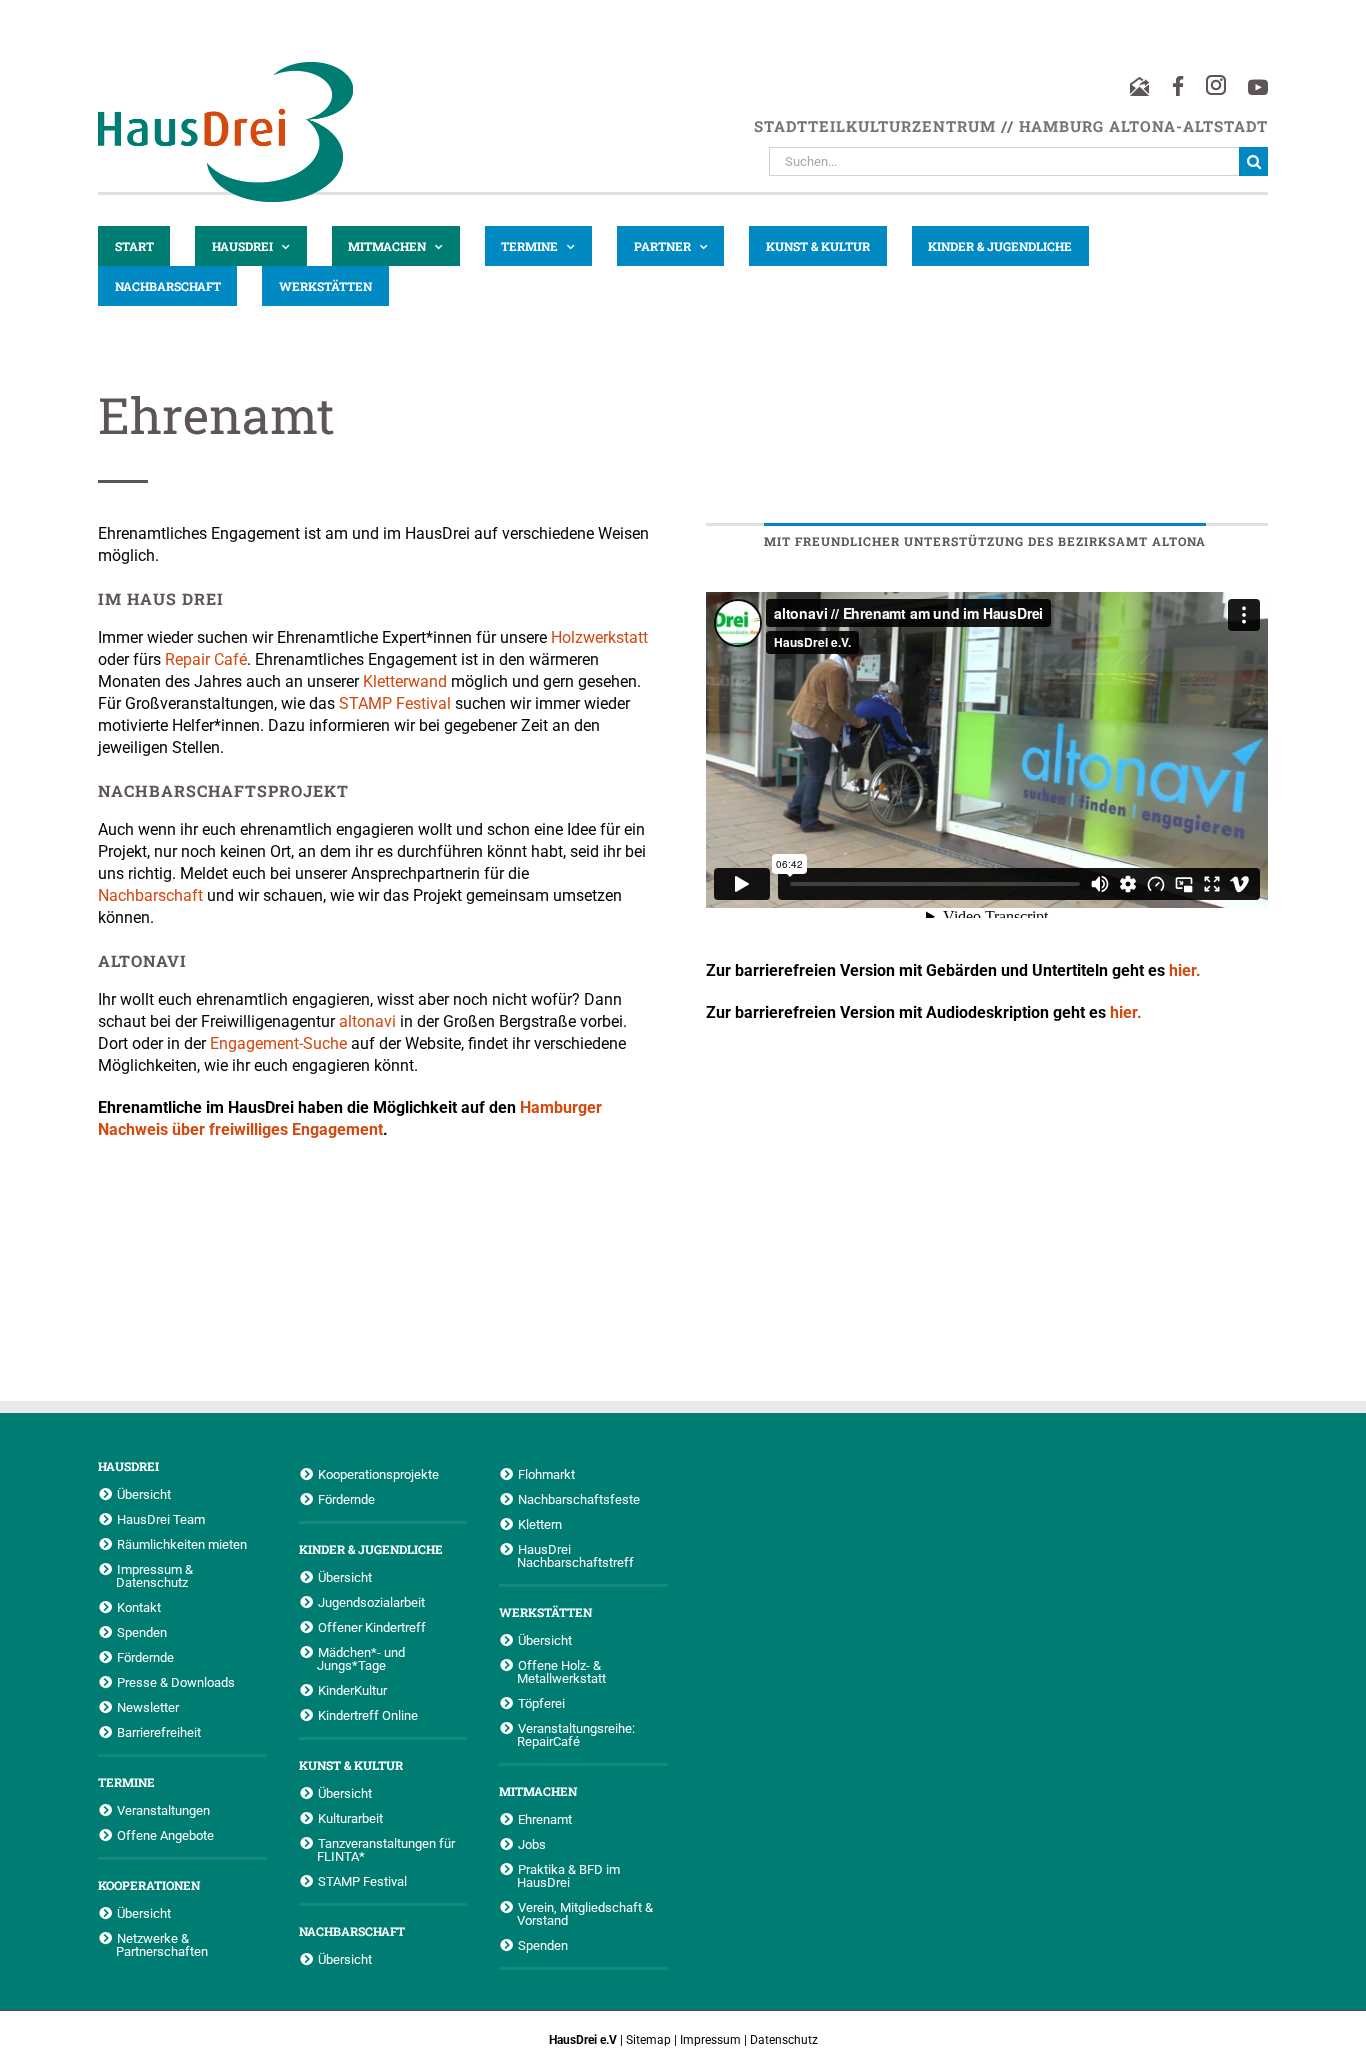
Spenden (142, 1632)
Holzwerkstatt (599, 637)
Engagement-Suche (278, 1043)
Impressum (710, 2040)
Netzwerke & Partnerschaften (162, 1944)
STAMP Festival (395, 703)
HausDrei (128, 1466)
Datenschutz (784, 2040)
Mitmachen (538, 1791)
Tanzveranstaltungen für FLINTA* (386, 1849)
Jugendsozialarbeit (371, 1602)
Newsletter (148, 1707)
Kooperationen (149, 1885)
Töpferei (541, 1703)
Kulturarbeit (350, 1818)
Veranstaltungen (163, 1810)
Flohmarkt (546, 1474)
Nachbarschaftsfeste (579, 1499)
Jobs (532, 1844)
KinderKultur (352, 1690)
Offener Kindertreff (372, 1627)
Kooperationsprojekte (378, 1474)
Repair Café (206, 659)
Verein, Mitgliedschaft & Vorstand (585, 1913)
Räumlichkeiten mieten (182, 1544)
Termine (126, 1782)
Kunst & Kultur (351, 1765)
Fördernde (145, 1657)
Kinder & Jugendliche (371, 1549)
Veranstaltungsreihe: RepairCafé (576, 1734)
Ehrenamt (545, 1819)
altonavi (367, 1021)
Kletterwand (407, 681)
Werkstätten (545, 1612)
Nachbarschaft (150, 895)
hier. (1185, 970)
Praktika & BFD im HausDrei (568, 1875)
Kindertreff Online (368, 1715)
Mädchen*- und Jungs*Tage (361, 1658)
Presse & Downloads (176, 1682)
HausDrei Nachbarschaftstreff (575, 1555)
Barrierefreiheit (159, 1732)
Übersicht (144, 1494)
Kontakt (139, 1607)
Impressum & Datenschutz (154, 1575)
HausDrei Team (161, 1519)
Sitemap (648, 2040)
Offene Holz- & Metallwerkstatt (561, 1671)
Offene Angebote (165, 1835)
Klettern (540, 1524)
